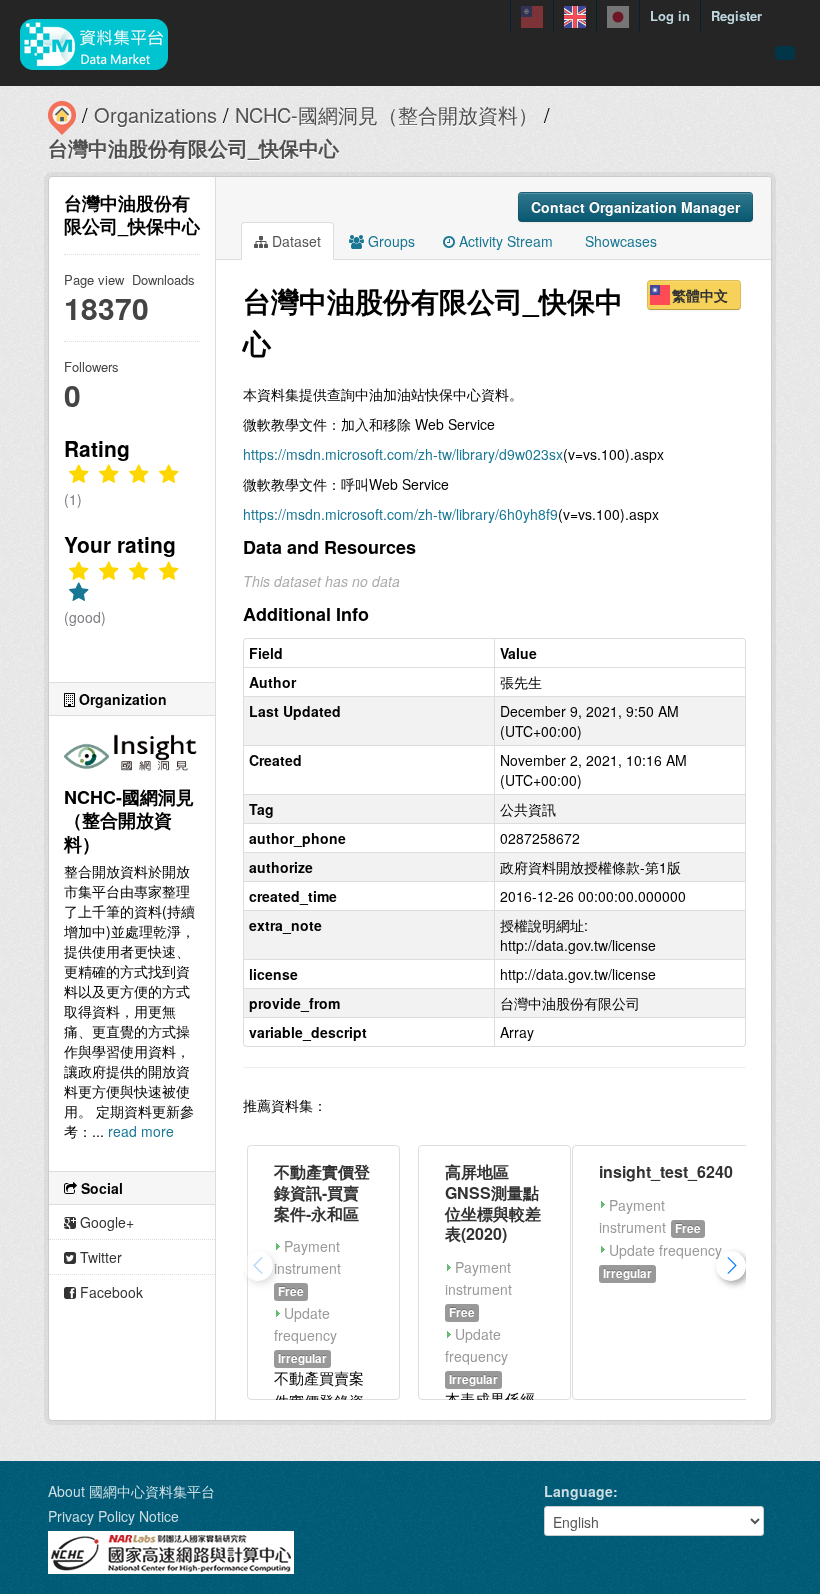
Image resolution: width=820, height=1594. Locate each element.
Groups (389, 241)
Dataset (294, 241)
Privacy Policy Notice (113, 1516)
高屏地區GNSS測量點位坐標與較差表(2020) (493, 1202)
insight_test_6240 (666, 1171)
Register (736, 15)
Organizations (155, 114)
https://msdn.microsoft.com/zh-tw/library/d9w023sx (403, 454)
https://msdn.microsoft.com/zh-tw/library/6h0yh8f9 (400, 514)
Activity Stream (504, 241)
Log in (670, 15)
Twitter (99, 1257)
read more (141, 1131)
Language (578, 1491)
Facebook (109, 1292)
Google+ (105, 1222)
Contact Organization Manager (635, 207)
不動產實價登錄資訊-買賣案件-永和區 (322, 1192)
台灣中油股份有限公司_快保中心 (193, 147)
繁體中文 (700, 295)
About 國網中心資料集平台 (131, 1491)
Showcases (619, 241)
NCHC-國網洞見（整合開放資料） (386, 114)
